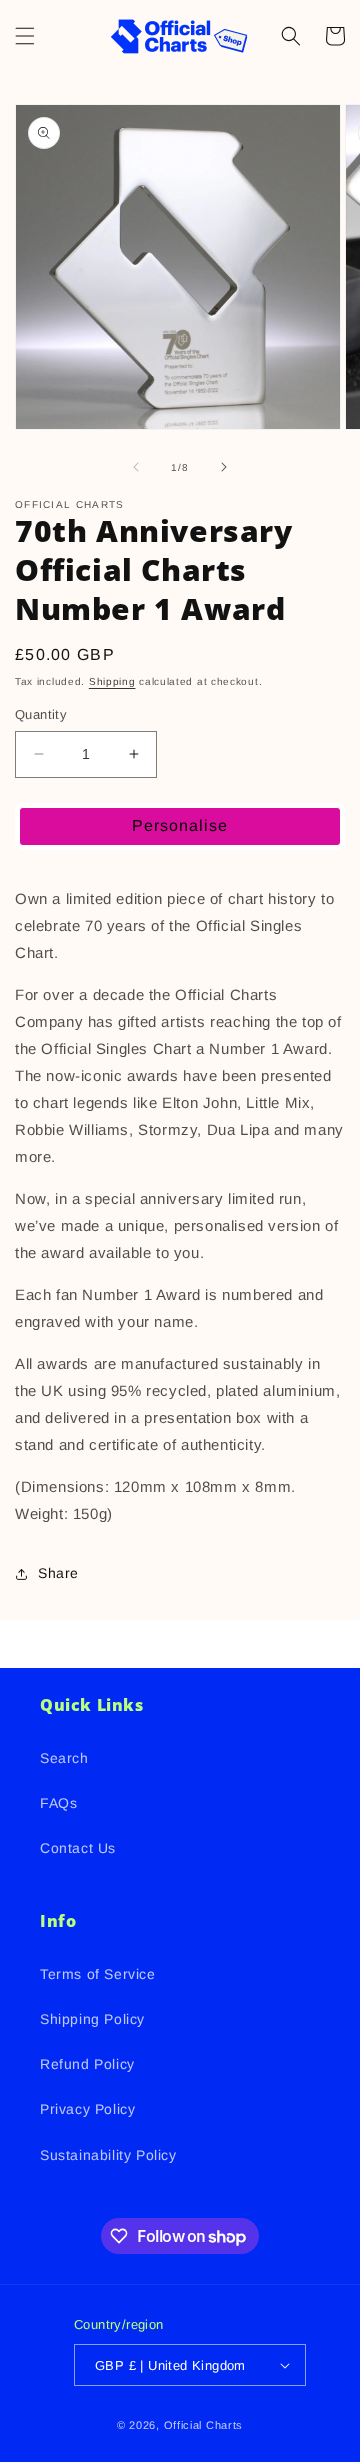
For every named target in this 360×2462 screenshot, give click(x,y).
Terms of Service (98, 1974)
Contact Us (78, 1848)
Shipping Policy (92, 2019)
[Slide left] (136, 467)
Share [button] (58, 1573)
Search (64, 1758)
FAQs (58, 1803)
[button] (25, 36)
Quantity (41, 714)
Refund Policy (87, 2064)
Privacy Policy (87, 2109)
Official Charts (204, 2425)
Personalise (180, 825)
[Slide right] (224, 467)
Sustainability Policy (108, 2155)
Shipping (112, 681)
